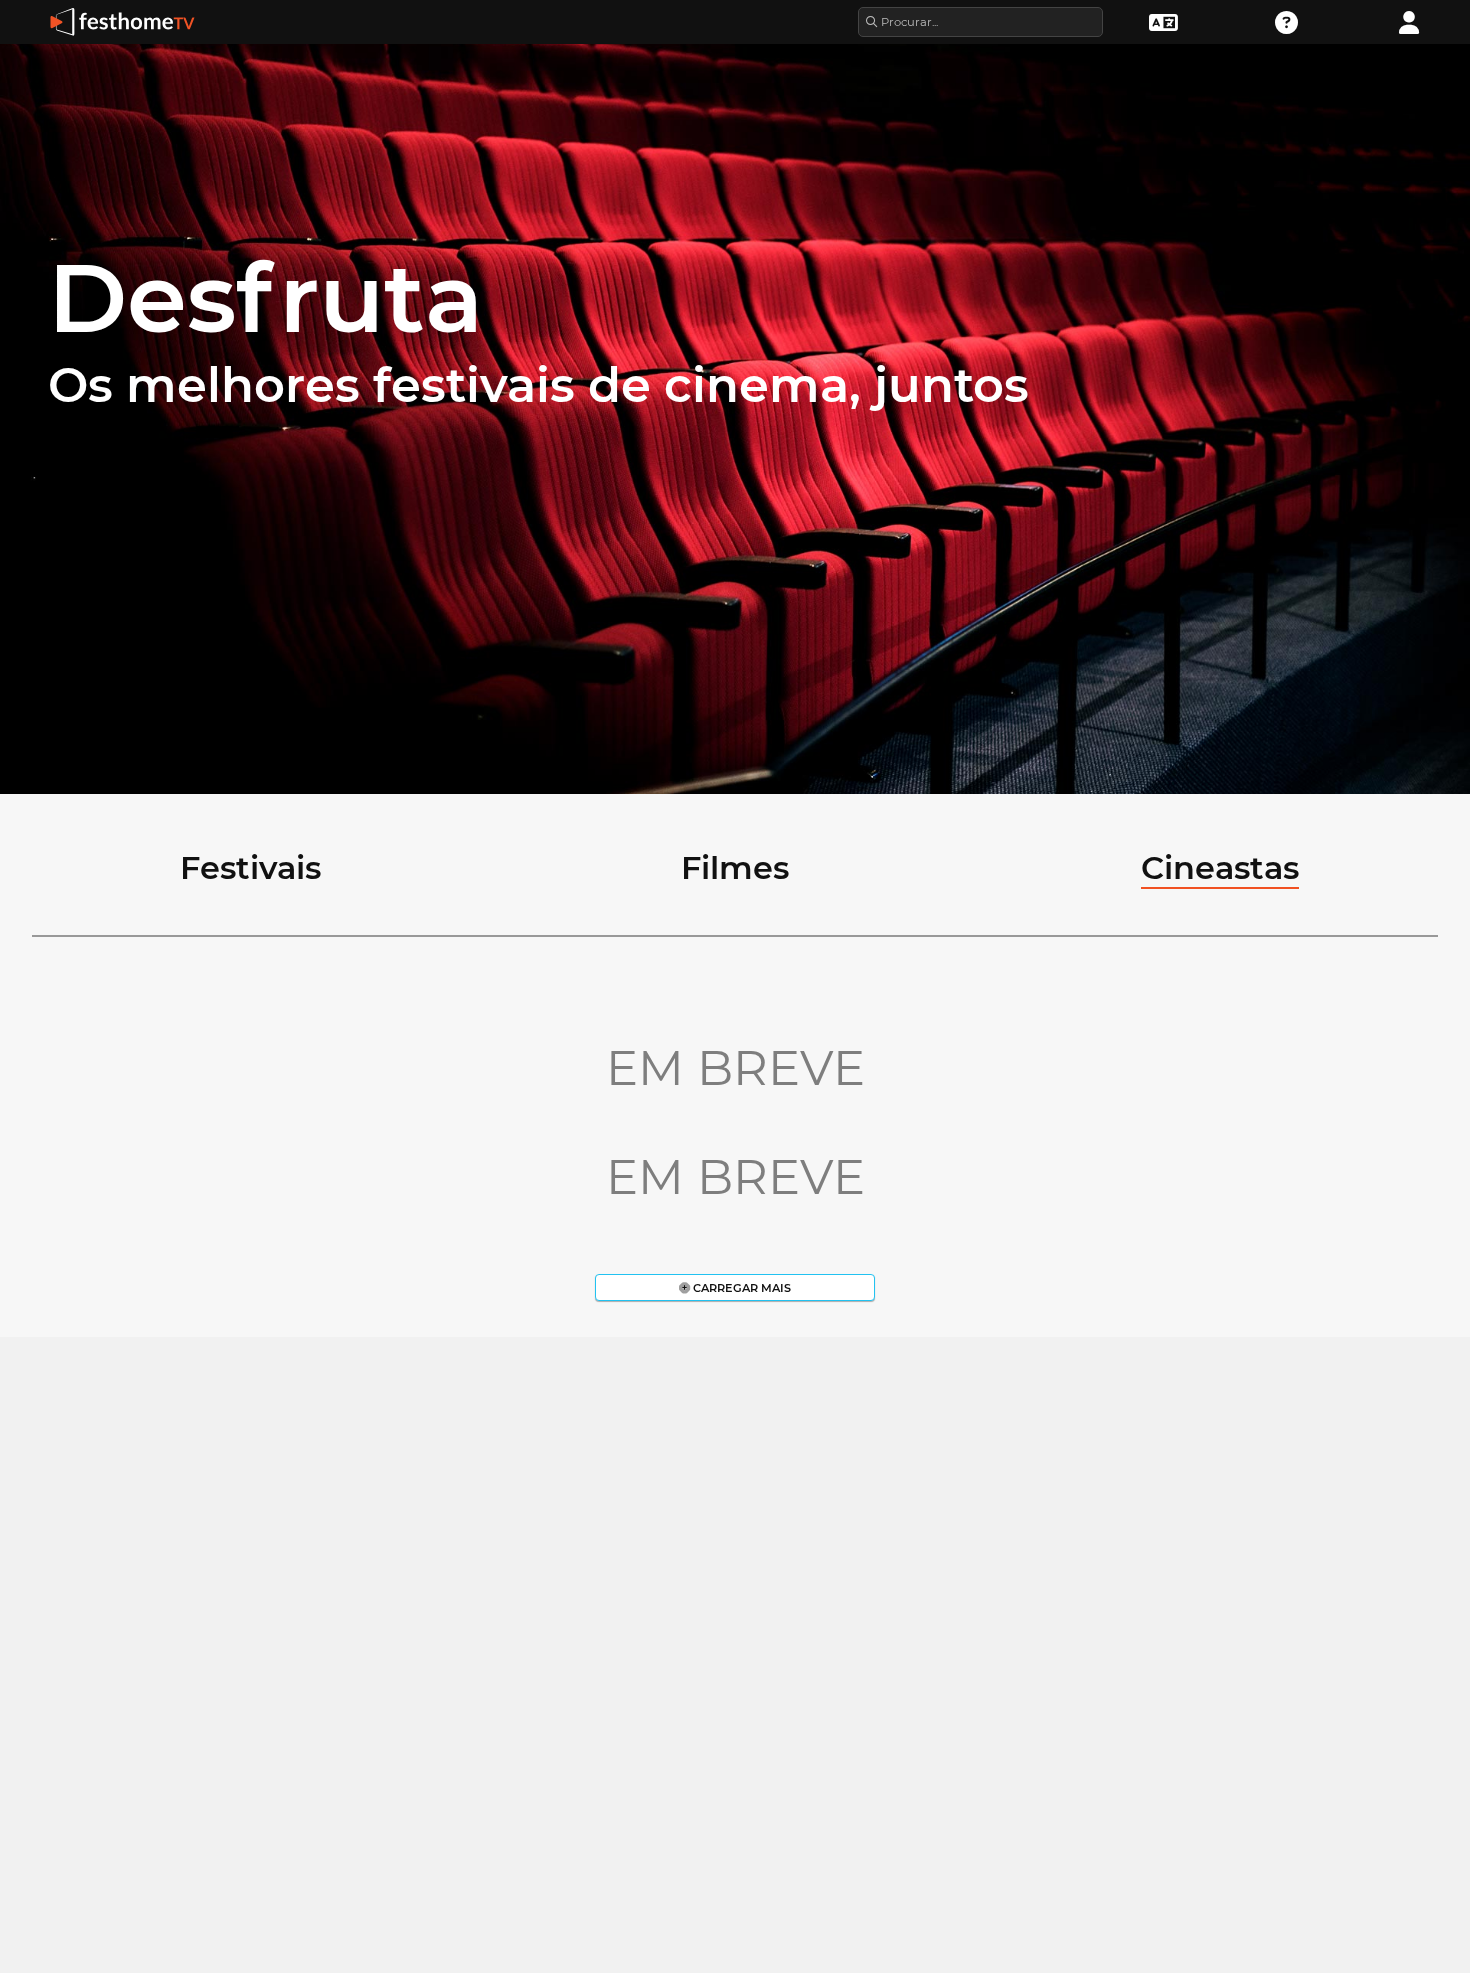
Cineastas (1220, 867)
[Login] (1409, 20)
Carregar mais (740, 1288)
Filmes (735, 867)
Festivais (250, 867)
